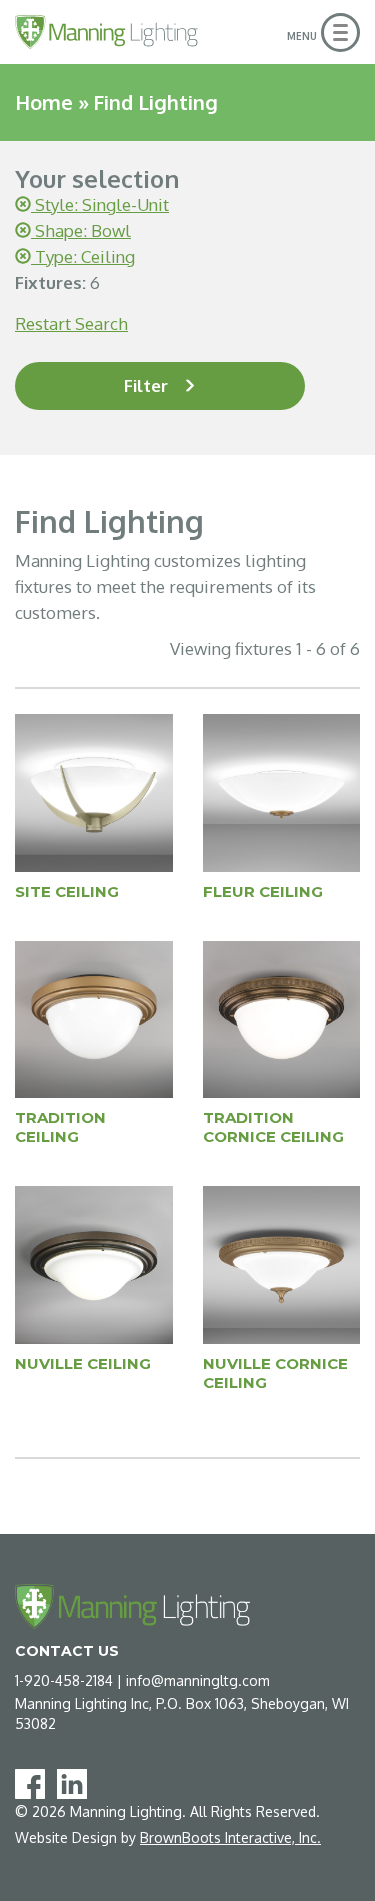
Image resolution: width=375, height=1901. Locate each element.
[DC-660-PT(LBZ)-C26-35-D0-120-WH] (94, 1018)
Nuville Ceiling (83, 1363)
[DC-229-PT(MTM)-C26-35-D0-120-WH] (94, 791)
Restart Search (71, 323)
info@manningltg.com (198, 1680)
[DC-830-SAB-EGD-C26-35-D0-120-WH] (282, 1018)
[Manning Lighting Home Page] (106, 32)
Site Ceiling (67, 891)
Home (44, 102)
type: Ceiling (83, 256)
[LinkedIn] (76, 1782)
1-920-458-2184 (64, 1680)
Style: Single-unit (100, 204)
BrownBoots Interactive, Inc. (230, 1837)
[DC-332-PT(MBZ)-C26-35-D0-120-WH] (282, 791)
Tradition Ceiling (60, 1127)
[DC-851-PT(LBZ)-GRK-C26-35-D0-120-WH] (282, 1263)
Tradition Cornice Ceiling (273, 1127)
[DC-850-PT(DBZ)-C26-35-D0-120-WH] (94, 1263)
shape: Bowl (81, 230)
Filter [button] (146, 385)
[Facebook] (34, 1782)
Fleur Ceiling (263, 891)
